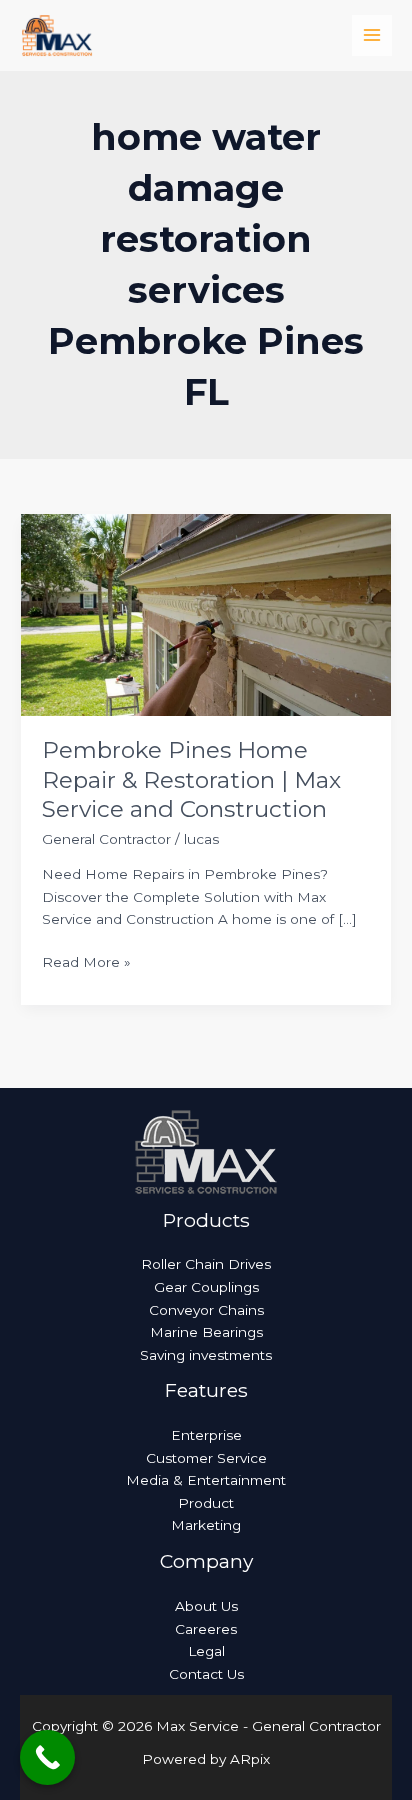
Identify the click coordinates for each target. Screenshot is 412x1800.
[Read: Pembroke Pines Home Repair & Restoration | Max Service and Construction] (206, 613)
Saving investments (206, 1355)
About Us (206, 1606)
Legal (206, 1651)
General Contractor (106, 839)
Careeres (206, 1629)
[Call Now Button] (47, 1757)
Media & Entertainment (206, 1480)
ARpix (250, 1759)
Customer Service (206, 1458)
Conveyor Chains (206, 1310)
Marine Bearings (206, 1332)
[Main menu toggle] (372, 35)
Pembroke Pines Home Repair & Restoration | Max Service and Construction (191, 779)
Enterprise (206, 1435)
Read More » (86, 960)
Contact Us (206, 1674)
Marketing (206, 1525)
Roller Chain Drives (206, 1264)
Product (206, 1503)
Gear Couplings (206, 1287)
